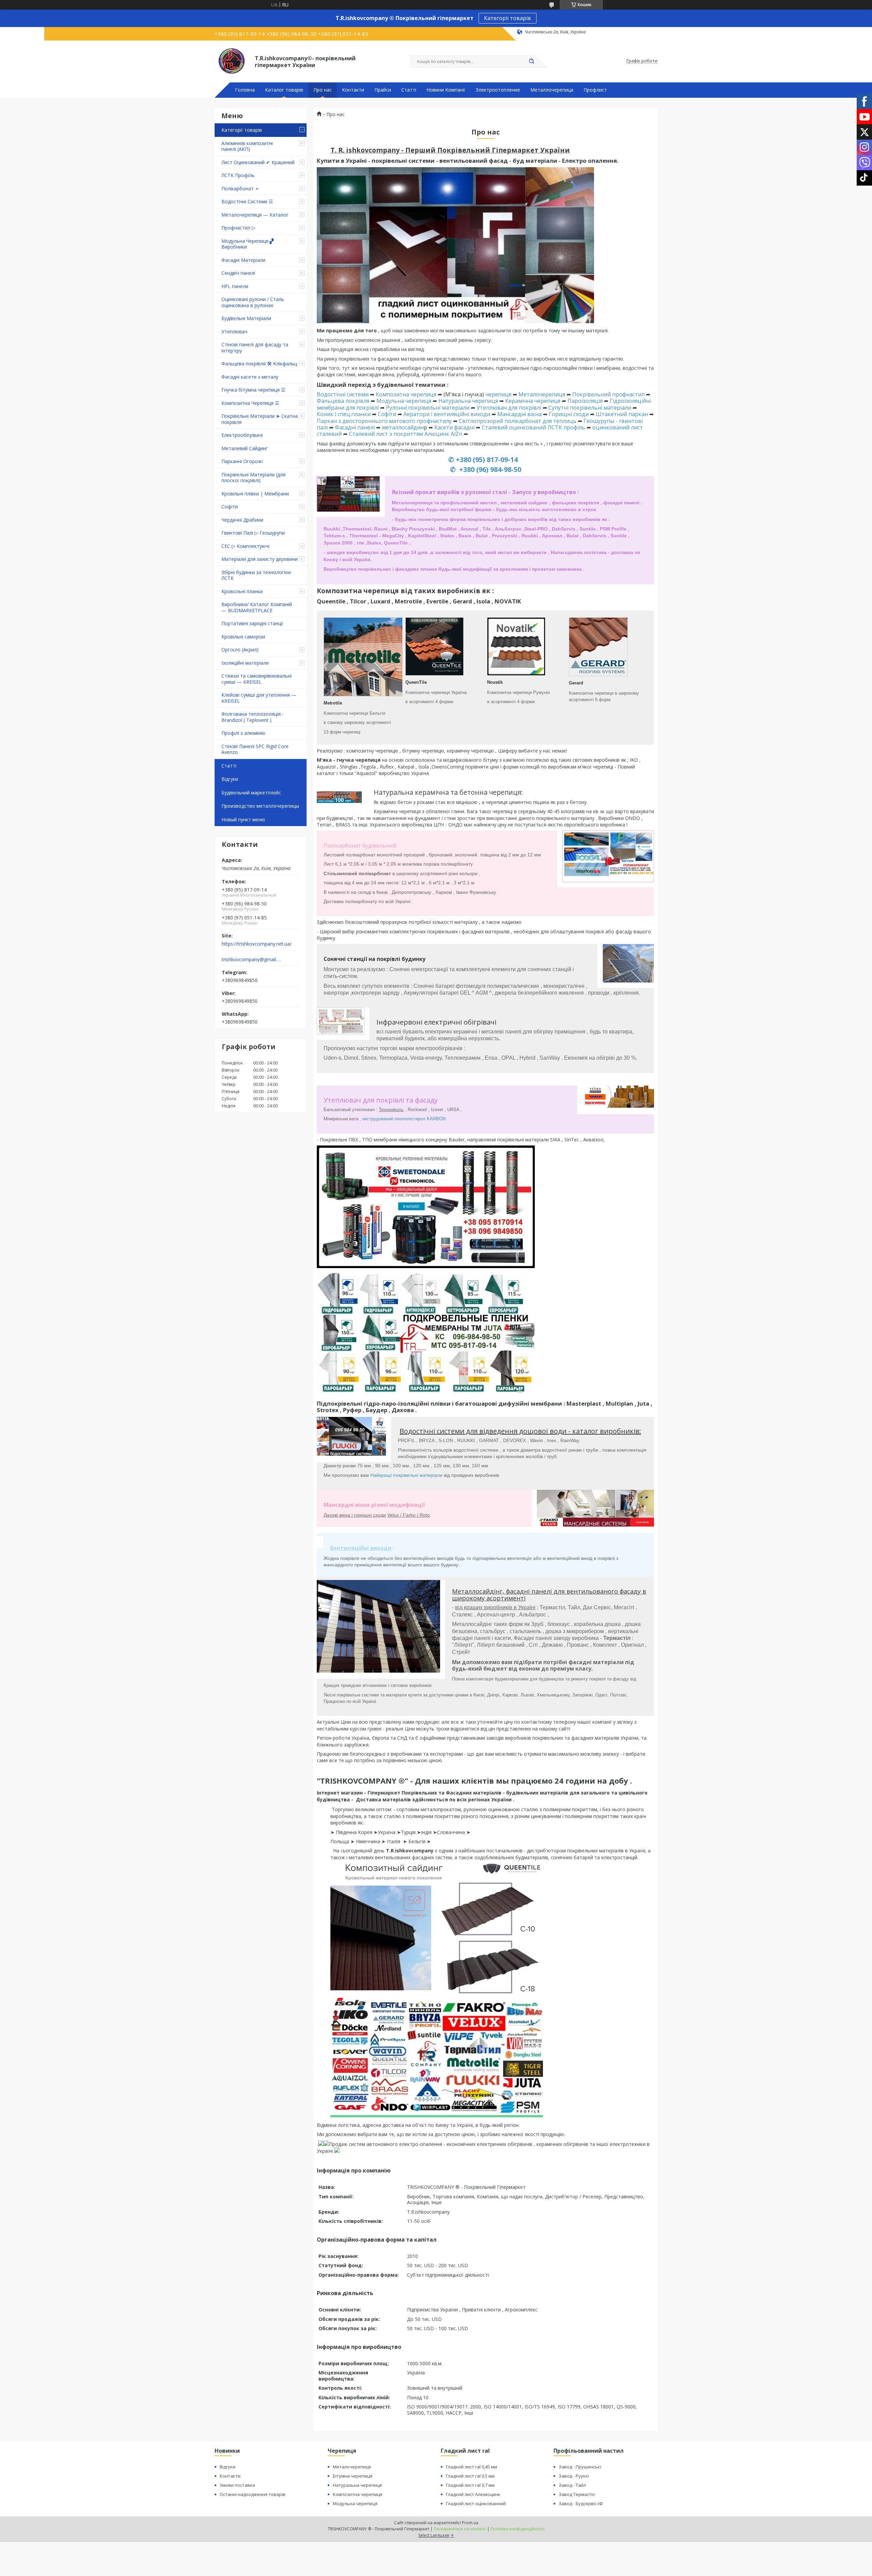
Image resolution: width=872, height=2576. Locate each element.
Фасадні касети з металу (250, 377)
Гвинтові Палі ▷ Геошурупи (253, 533)
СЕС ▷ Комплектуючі (245, 546)
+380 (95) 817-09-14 (487, 460)
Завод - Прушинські (580, 2467)
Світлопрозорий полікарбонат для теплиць (517, 421)
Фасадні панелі (355, 427)
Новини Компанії (446, 90)
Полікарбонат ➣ (240, 188)
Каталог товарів (284, 90)
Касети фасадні (454, 427)
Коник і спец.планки (344, 414)
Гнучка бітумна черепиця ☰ (253, 390)
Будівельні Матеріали (246, 318)
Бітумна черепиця (353, 2476)
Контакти (353, 90)
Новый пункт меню (243, 819)
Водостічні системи (343, 394)
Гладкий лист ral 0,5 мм (470, 2476)
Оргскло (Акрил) (240, 650)
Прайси (383, 90)
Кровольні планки (242, 591)
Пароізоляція (585, 401)
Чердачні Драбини (242, 520)
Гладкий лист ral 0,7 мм (470, 2485)
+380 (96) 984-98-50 (489, 469)
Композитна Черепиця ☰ (250, 403)
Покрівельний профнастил (608, 394)
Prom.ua (470, 2523)
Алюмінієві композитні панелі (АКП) (247, 146)
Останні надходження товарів (253, 2494)
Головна (245, 90)
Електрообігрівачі (242, 435)
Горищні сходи (569, 414)
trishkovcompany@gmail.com (252, 960)
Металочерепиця (542, 394)
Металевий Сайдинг (245, 448)
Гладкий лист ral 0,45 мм (471, 2467)
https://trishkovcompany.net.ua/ (257, 944)
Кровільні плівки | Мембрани (255, 494)
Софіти (230, 507)
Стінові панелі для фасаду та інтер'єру (255, 347)
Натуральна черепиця (468, 401)
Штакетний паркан (621, 414)
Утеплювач (234, 331)
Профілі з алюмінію (243, 733)
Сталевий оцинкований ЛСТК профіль (533, 427)
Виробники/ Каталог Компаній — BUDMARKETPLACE (257, 607)
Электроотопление (498, 90)
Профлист (595, 90)
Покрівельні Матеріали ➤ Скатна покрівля (260, 419)
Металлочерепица (552, 90)
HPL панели (235, 286)
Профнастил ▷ (238, 228)
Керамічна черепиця (533, 401)
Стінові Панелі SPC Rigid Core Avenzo (255, 749)
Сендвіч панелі (238, 273)
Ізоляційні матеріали (245, 663)
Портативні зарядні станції (252, 623)
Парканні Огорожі (242, 461)
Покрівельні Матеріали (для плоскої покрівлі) (253, 478)
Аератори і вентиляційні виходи (447, 414)
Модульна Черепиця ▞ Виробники (247, 244)
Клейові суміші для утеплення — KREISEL (259, 698)
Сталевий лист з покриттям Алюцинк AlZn (406, 434)
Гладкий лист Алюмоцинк (473, 2494)
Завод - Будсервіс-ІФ (581, 2503)
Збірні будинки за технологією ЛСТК (256, 575)
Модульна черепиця (404, 401)
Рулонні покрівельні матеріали (428, 408)
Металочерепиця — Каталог (255, 215)
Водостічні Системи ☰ (247, 201)
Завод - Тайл (572, 2485)
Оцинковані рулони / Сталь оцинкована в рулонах (253, 302)
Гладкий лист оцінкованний (476, 2503)
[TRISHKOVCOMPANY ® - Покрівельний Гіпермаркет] (232, 61)
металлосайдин (403, 427)
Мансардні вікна (519, 414)
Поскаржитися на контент (460, 2529)
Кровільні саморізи (243, 637)
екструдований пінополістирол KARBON (404, 1119)
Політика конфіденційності (518, 2529)
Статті (409, 90)
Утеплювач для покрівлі (509, 408)
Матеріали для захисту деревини (260, 559)
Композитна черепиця (406, 394)
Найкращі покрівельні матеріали (406, 1475)
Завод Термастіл (577, 2494)
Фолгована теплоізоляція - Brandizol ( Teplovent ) (253, 717)
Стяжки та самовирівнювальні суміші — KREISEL (256, 679)
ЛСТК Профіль (238, 175)
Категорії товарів (508, 18)
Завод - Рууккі (574, 2476)
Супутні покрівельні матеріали (590, 408)
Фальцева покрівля (343, 401)
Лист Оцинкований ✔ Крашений (258, 162)
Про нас (323, 90)
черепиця (498, 394)
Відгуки (230, 779)
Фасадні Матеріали (243, 260)
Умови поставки (237, 2485)
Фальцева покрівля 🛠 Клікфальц (259, 364)
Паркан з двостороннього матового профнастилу (384, 421)
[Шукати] (531, 62)
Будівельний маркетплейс (251, 793)
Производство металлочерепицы (260, 806)
